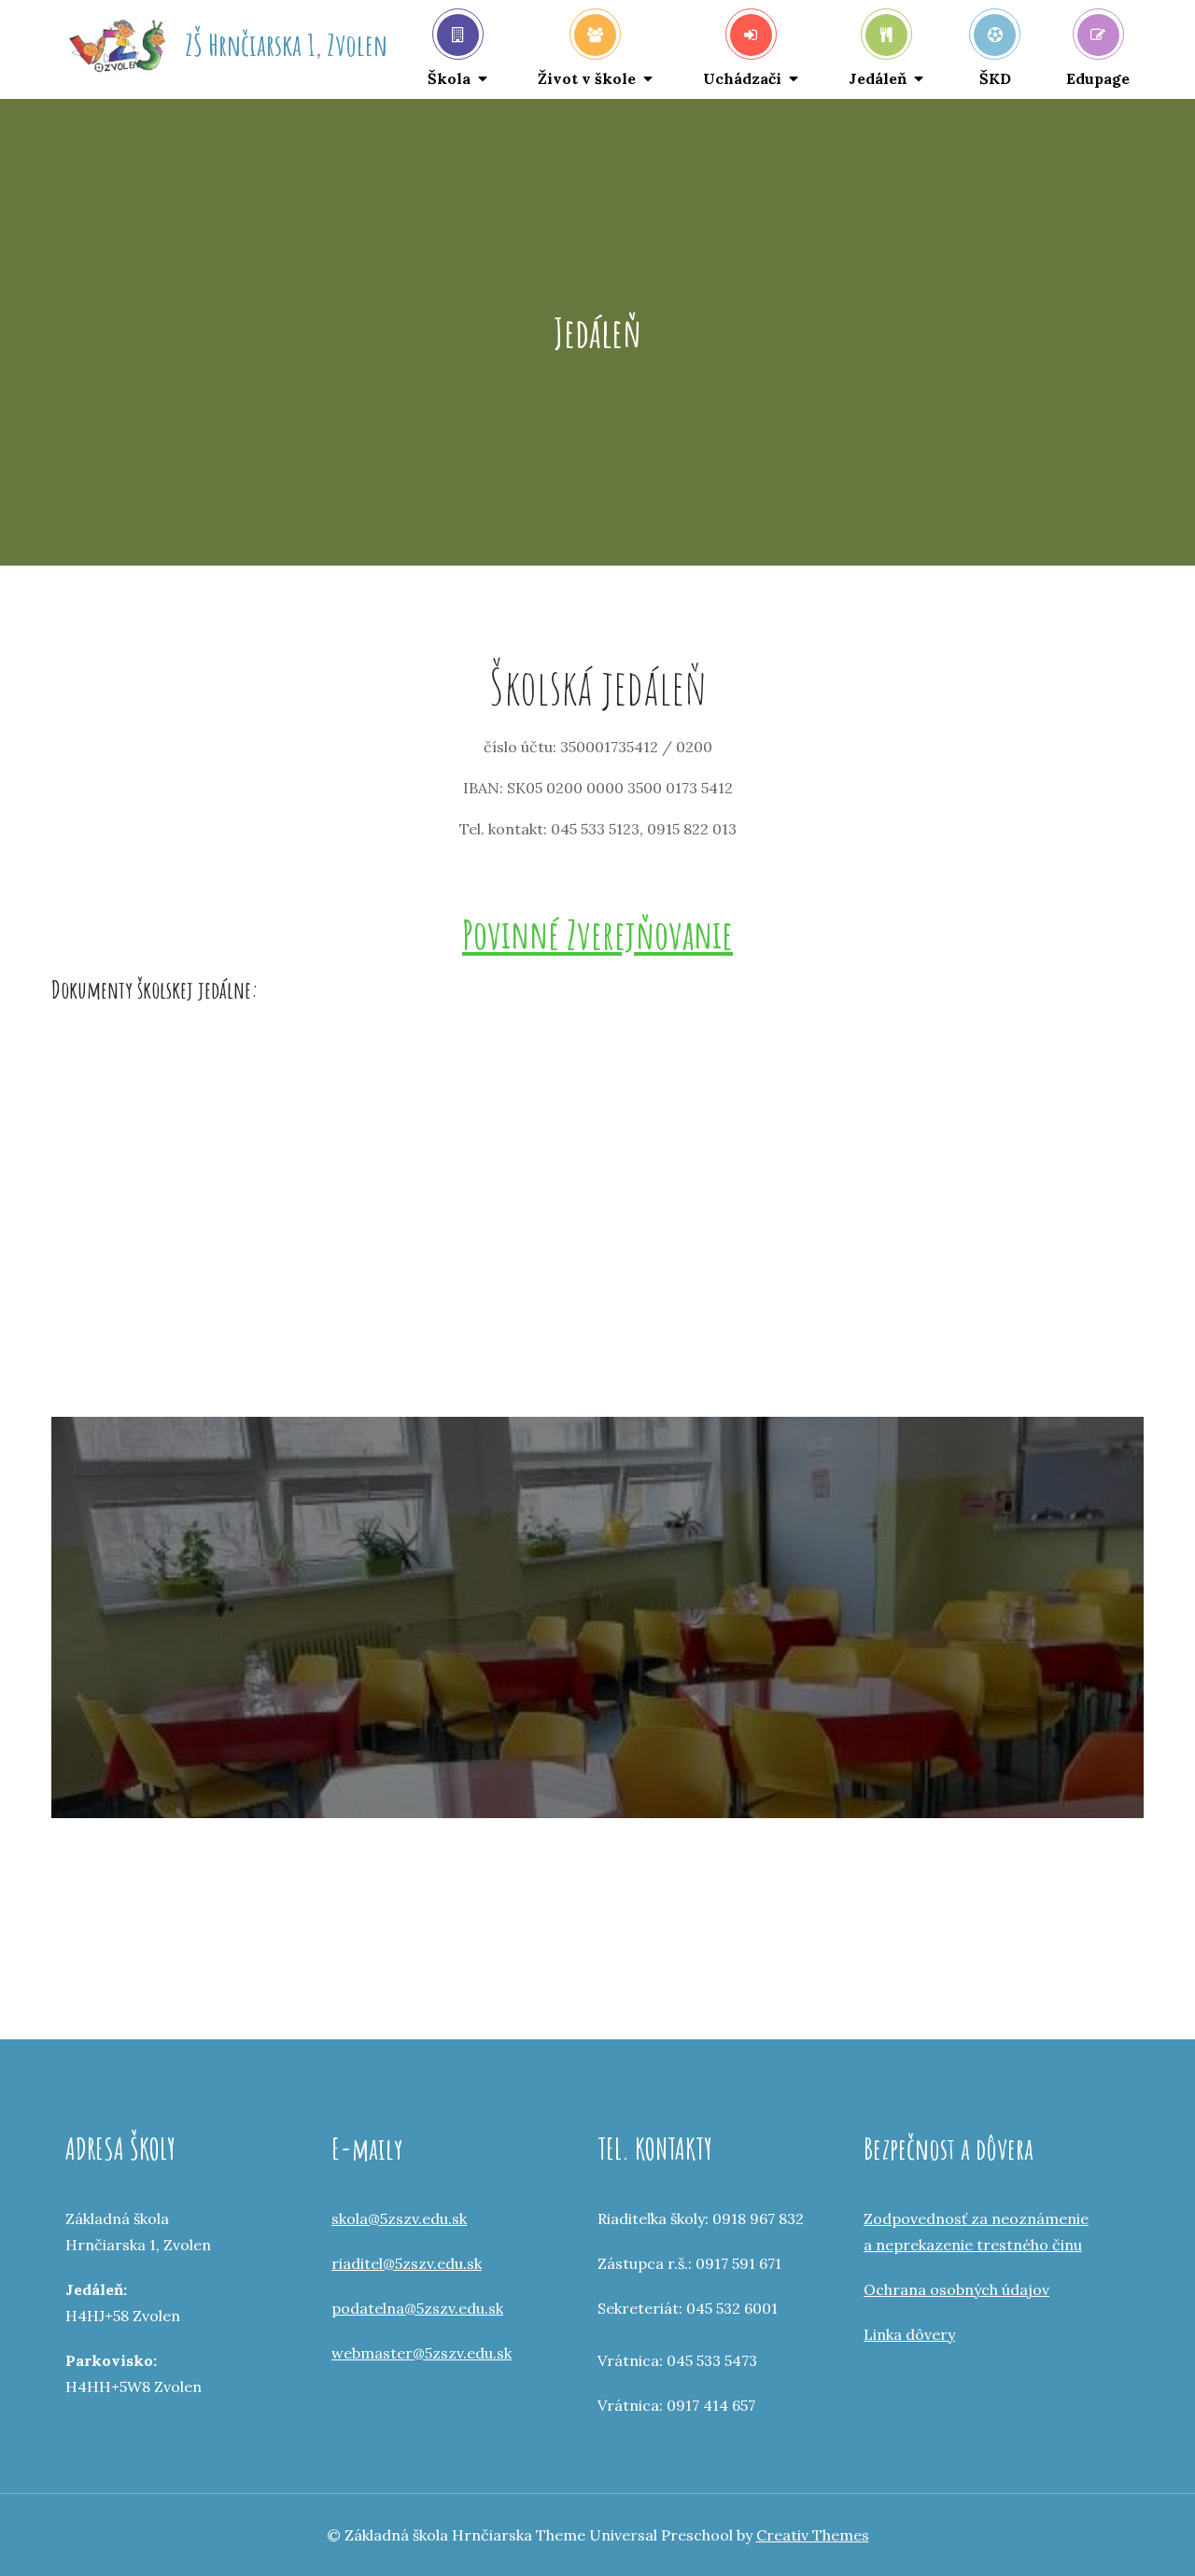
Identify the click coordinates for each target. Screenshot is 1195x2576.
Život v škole (587, 78)
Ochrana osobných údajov (956, 2289)
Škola (449, 78)
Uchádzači (742, 78)
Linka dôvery (909, 2334)
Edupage (1098, 78)
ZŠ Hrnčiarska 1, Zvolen (286, 44)
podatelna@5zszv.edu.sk (417, 2308)
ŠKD (995, 78)
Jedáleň (878, 78)
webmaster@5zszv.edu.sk (422, 2353)
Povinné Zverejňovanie (597, 934)
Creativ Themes (813, 2535)
